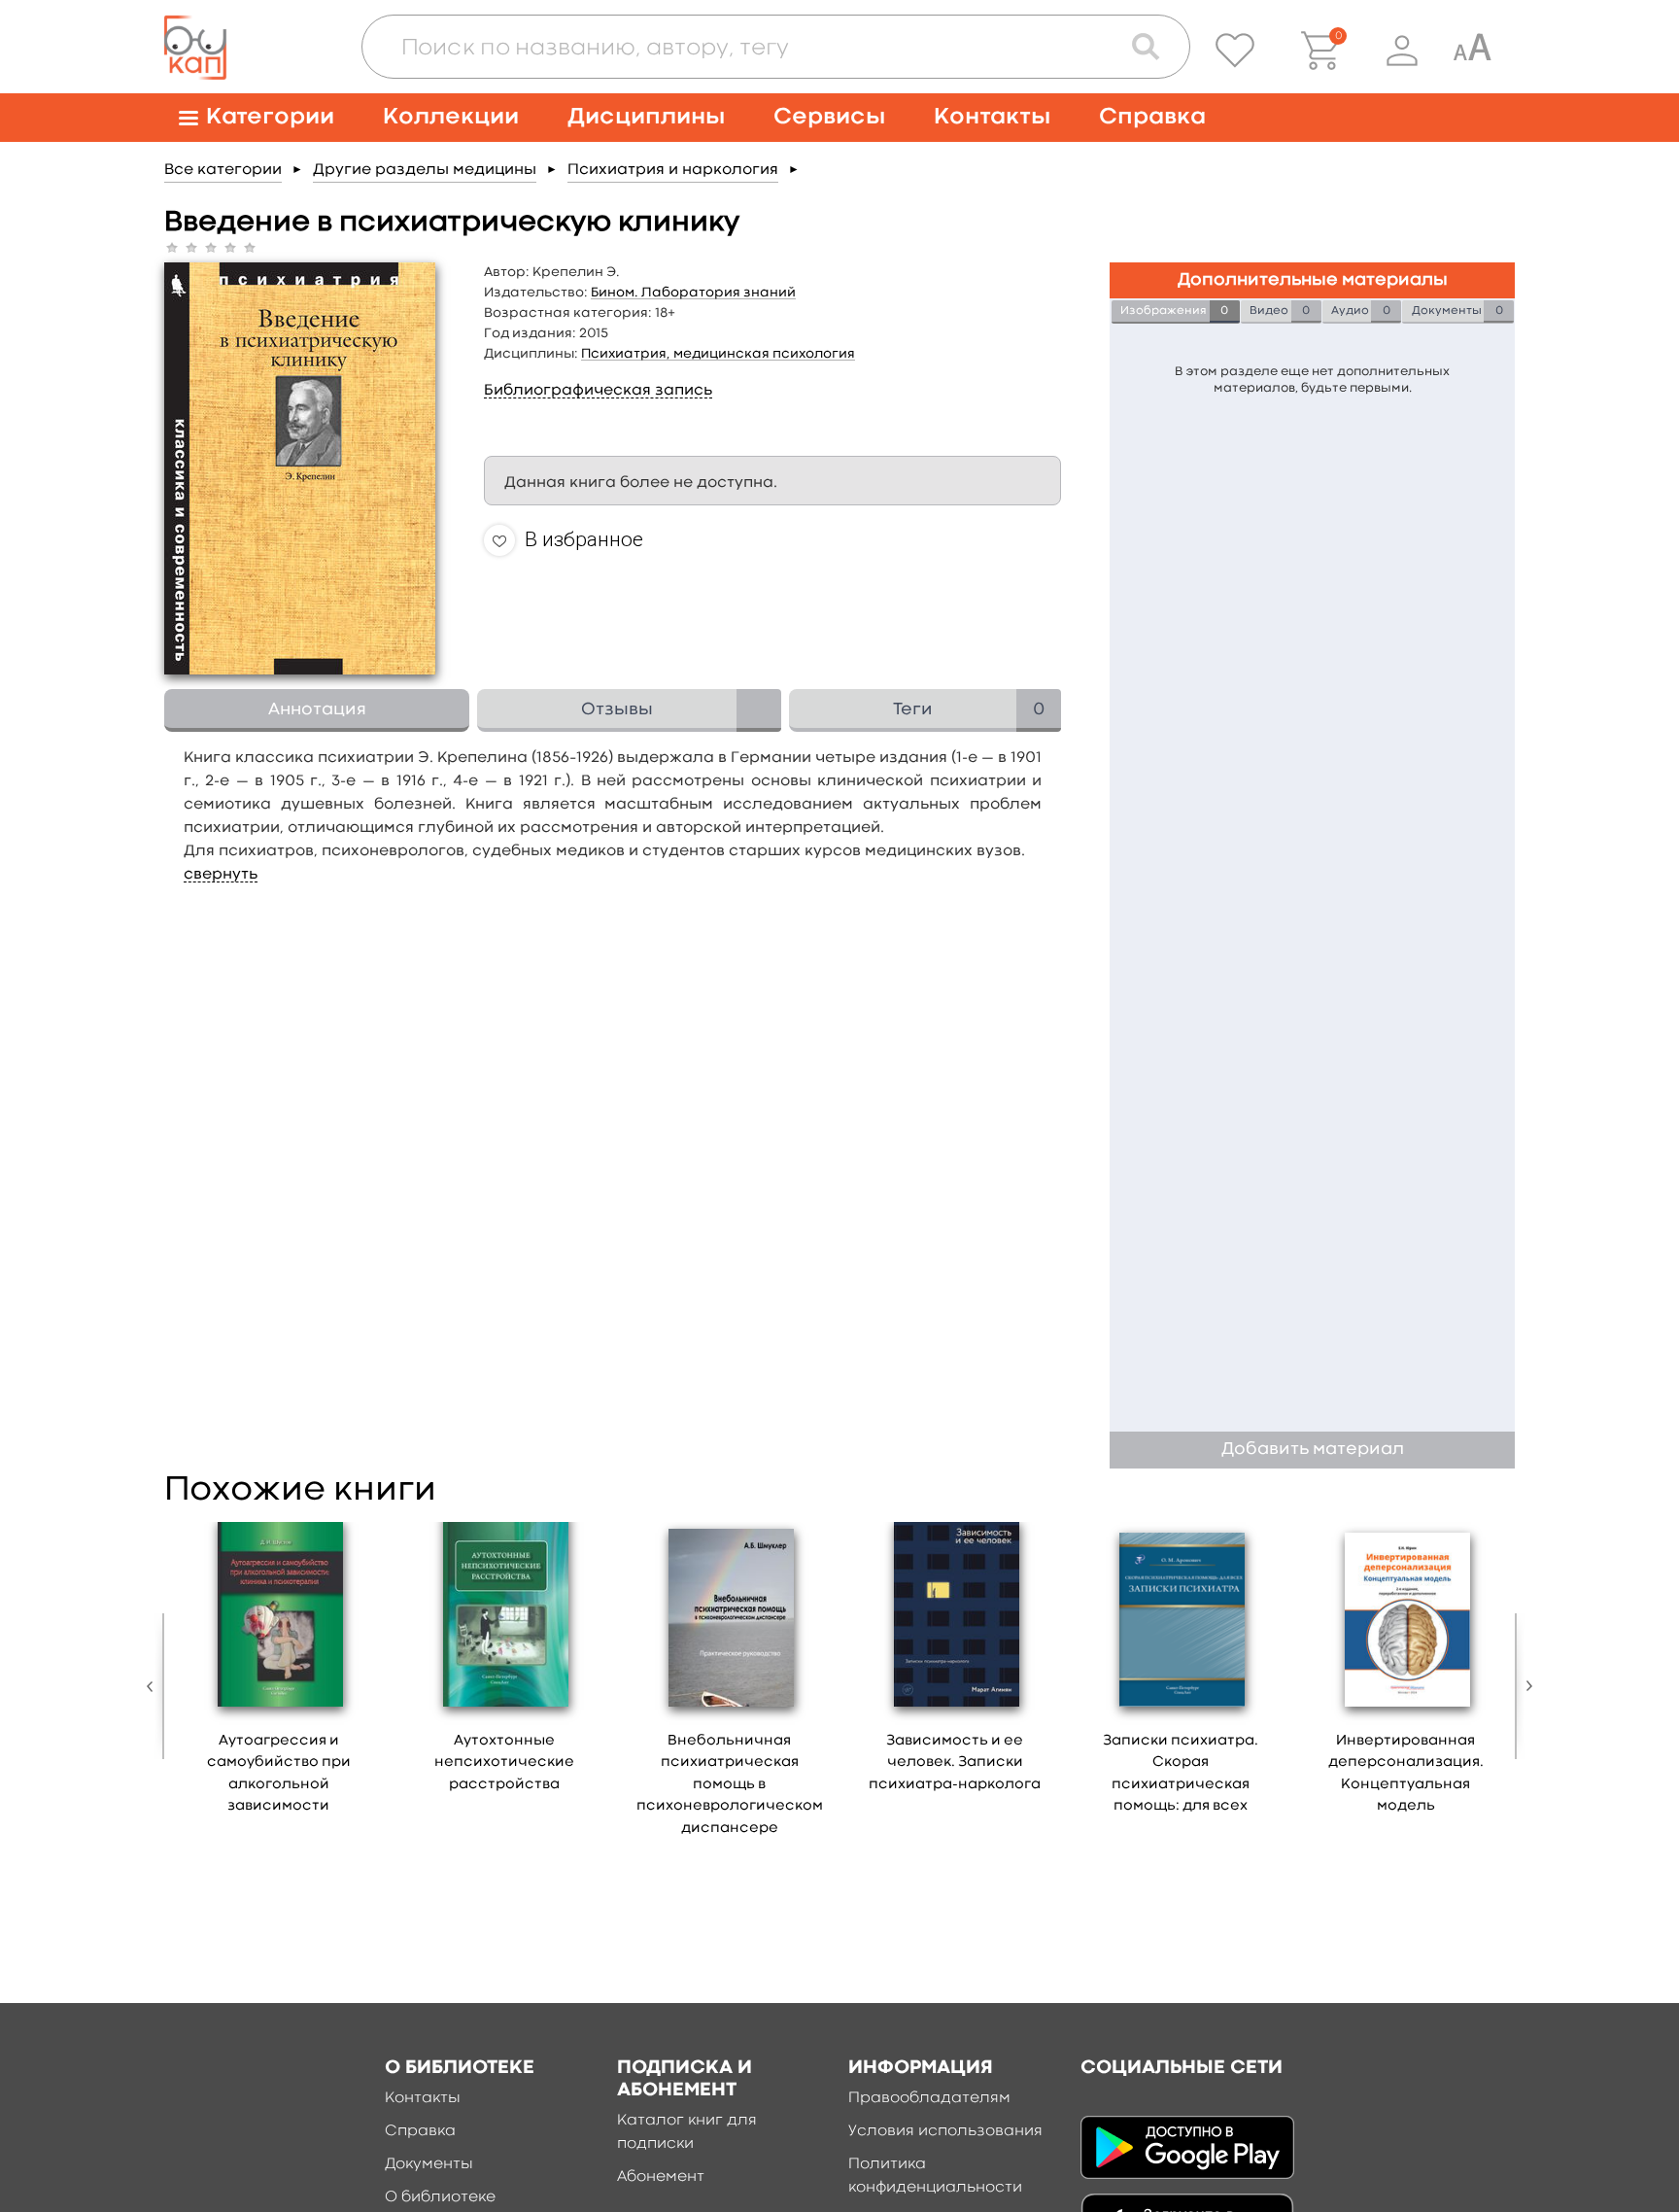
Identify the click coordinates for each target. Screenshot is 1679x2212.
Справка (1152, 117)
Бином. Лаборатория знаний (693, 293)
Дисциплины (646, 117)
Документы (429, 2164)
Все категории (223, 170)
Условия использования (945, 2131)
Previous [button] (154, 1686)
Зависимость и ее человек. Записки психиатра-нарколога (955, 1763)
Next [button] (1525, 1686)
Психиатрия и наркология (673, 170)
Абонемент (661, 2177)
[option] (279, 1675)
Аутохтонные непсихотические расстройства (504, 1763)
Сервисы (829, 117)
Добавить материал (1313, 1450)
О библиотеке (440, 2197)
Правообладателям (929, 2098)
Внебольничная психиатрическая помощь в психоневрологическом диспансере (730, 1785)
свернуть (221, 875)
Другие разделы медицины (425, 170)
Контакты (992, 117)
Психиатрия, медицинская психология (718, 354)
